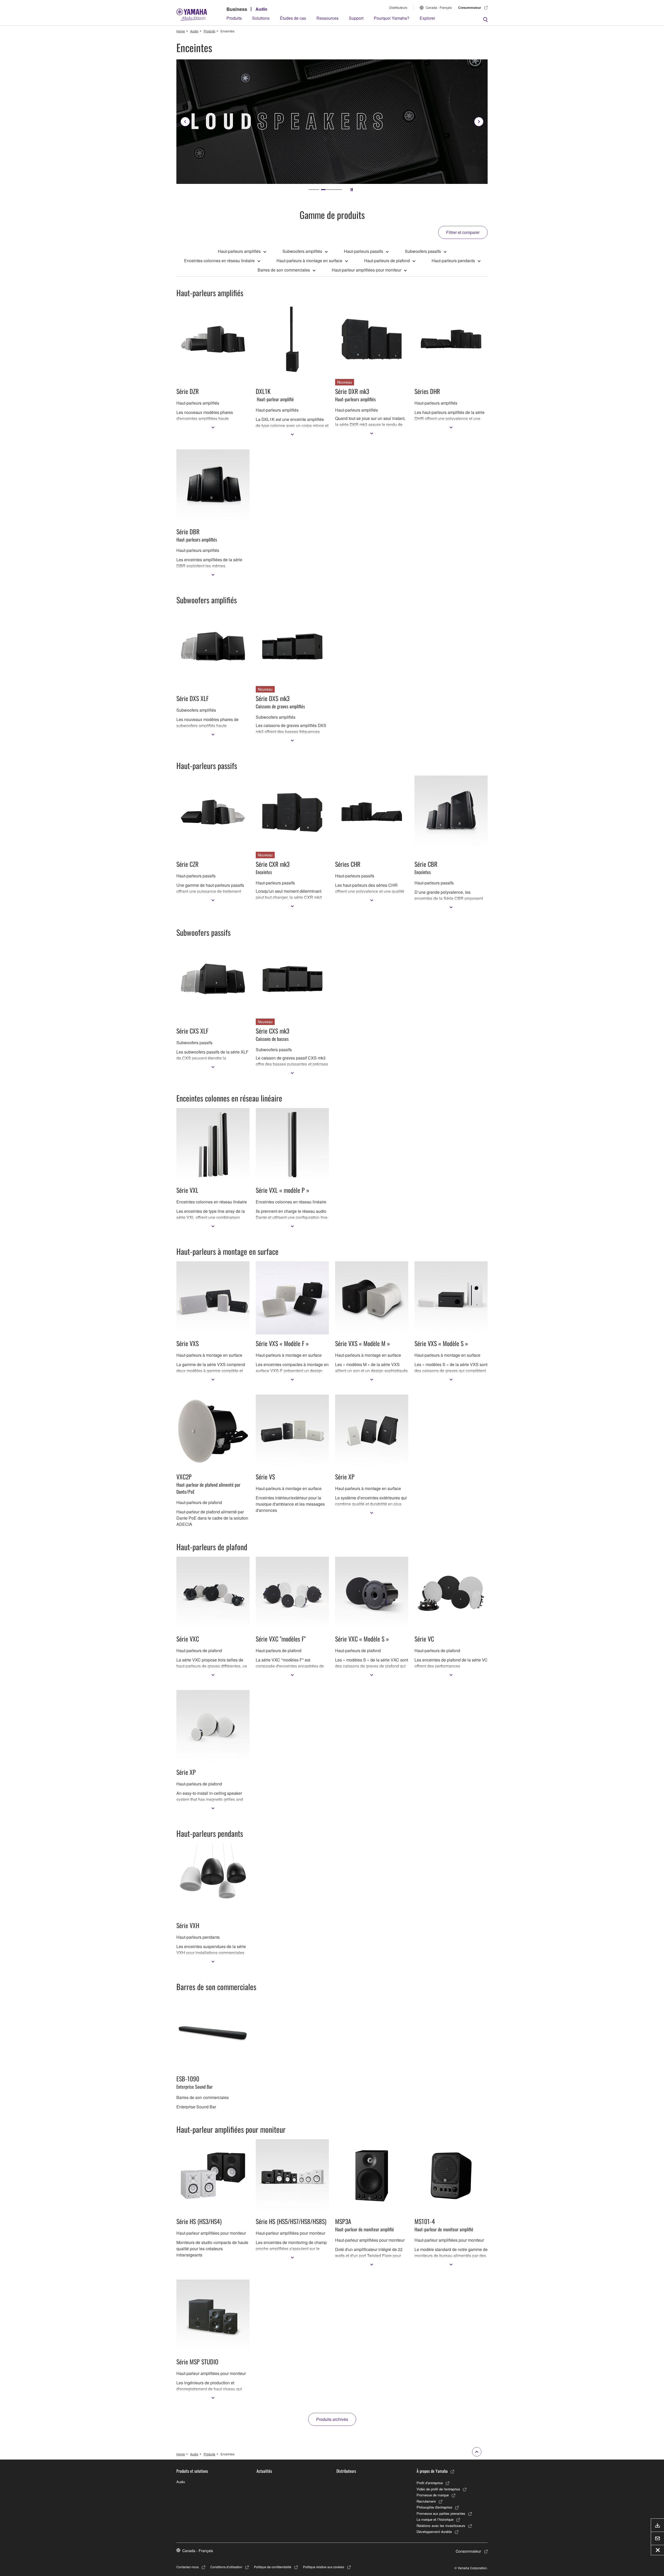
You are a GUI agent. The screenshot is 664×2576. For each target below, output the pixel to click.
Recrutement (426, 2501)
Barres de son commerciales (284, 270)
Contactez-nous (188, 2567)
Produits (234, 18)
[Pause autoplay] (352, 190)
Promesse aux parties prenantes (441, 2513)
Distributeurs (398, 7)
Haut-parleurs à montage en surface (309, 261)
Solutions (261, 18)
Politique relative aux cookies (324, 2567)
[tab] (319, 190)
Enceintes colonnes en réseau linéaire (219, 261)
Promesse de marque (433, 2495)
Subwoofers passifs (423, 251)
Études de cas (293, 18)
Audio (261, 9)
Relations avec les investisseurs (441, 2526)
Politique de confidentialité (273, 2567)
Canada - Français (439, 7)
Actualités (264, 2471)
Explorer (427, 18)
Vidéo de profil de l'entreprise (438, 2489)
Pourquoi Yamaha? (392, 18)
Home (181, 31)
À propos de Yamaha (432, 2471)
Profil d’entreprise (430, 2483)
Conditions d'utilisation (226, 2567)
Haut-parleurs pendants (453, 261)
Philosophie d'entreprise (434, 2507)
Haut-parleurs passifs (364, 251)
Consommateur (470, 8)
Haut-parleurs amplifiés (239, 251)
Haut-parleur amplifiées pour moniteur (366, 270)
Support (356, 18)
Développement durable (434, 2532)
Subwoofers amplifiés (302, 251)
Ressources (327, 18)
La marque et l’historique (435, 2519)
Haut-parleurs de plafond (387, 261)
